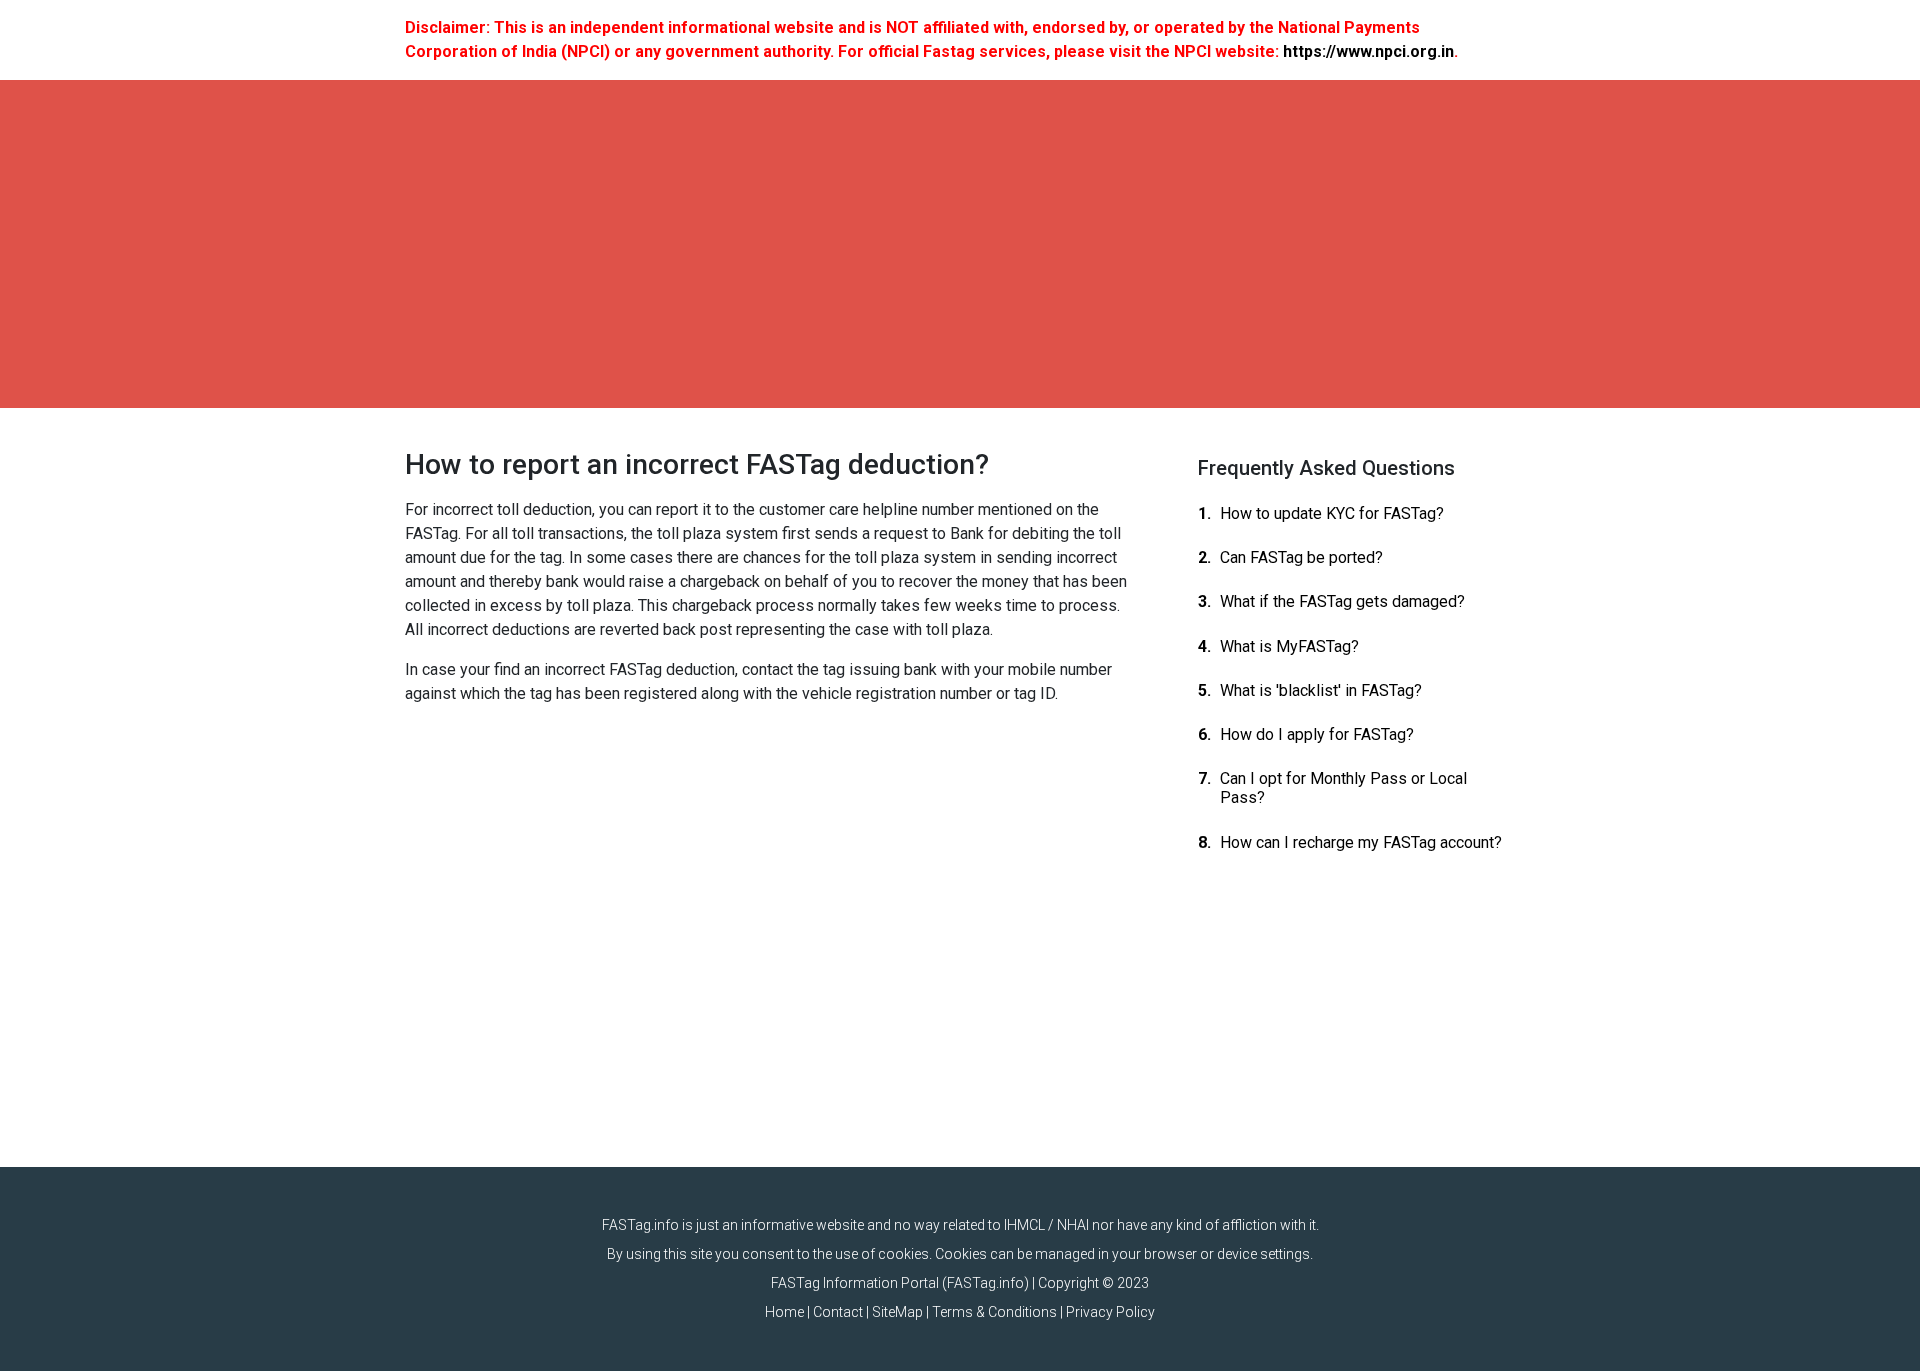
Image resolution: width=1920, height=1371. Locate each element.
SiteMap (897, 1312)
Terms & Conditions (994, 1312)
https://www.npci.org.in (1368, 51)
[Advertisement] (960, 244)
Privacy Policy (1110, 1312)
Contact (838, 1312)
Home (784, 1312)
